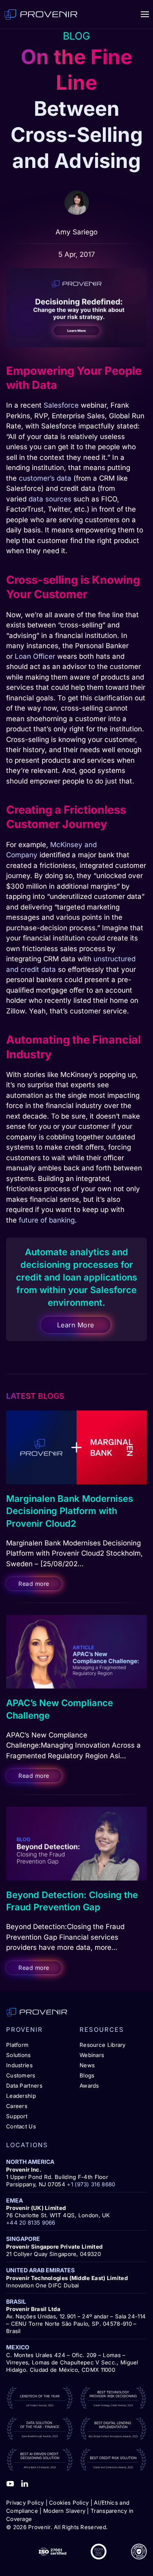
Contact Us (21, 2126)
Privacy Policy (25, 2503)
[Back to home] (41, 14)
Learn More (76, 1325)
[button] (145, 14)
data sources (50, 499)
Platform (17, 2045)
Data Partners (24, 2086)
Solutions (19, 2055)
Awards (89, 2086)
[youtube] (10, 2483)
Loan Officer (35, 656)
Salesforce (61, 405)
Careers (17, 2106)
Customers (21, 2075)
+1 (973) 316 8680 (91, 2184)
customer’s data (45, 478)
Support (17, 2116)
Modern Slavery (64, 2511)
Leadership (21, 2096)
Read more (34, 1584)
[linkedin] (24, 2483)
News (87, 2065)
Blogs (87, 2075)
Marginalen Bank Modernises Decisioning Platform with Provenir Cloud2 (70, 1511)
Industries (19, 2065)
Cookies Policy (69, 2503)
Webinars (92, 2055)
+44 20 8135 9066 (31, 2223)
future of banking (47, 1220)
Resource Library (103, 2045)
